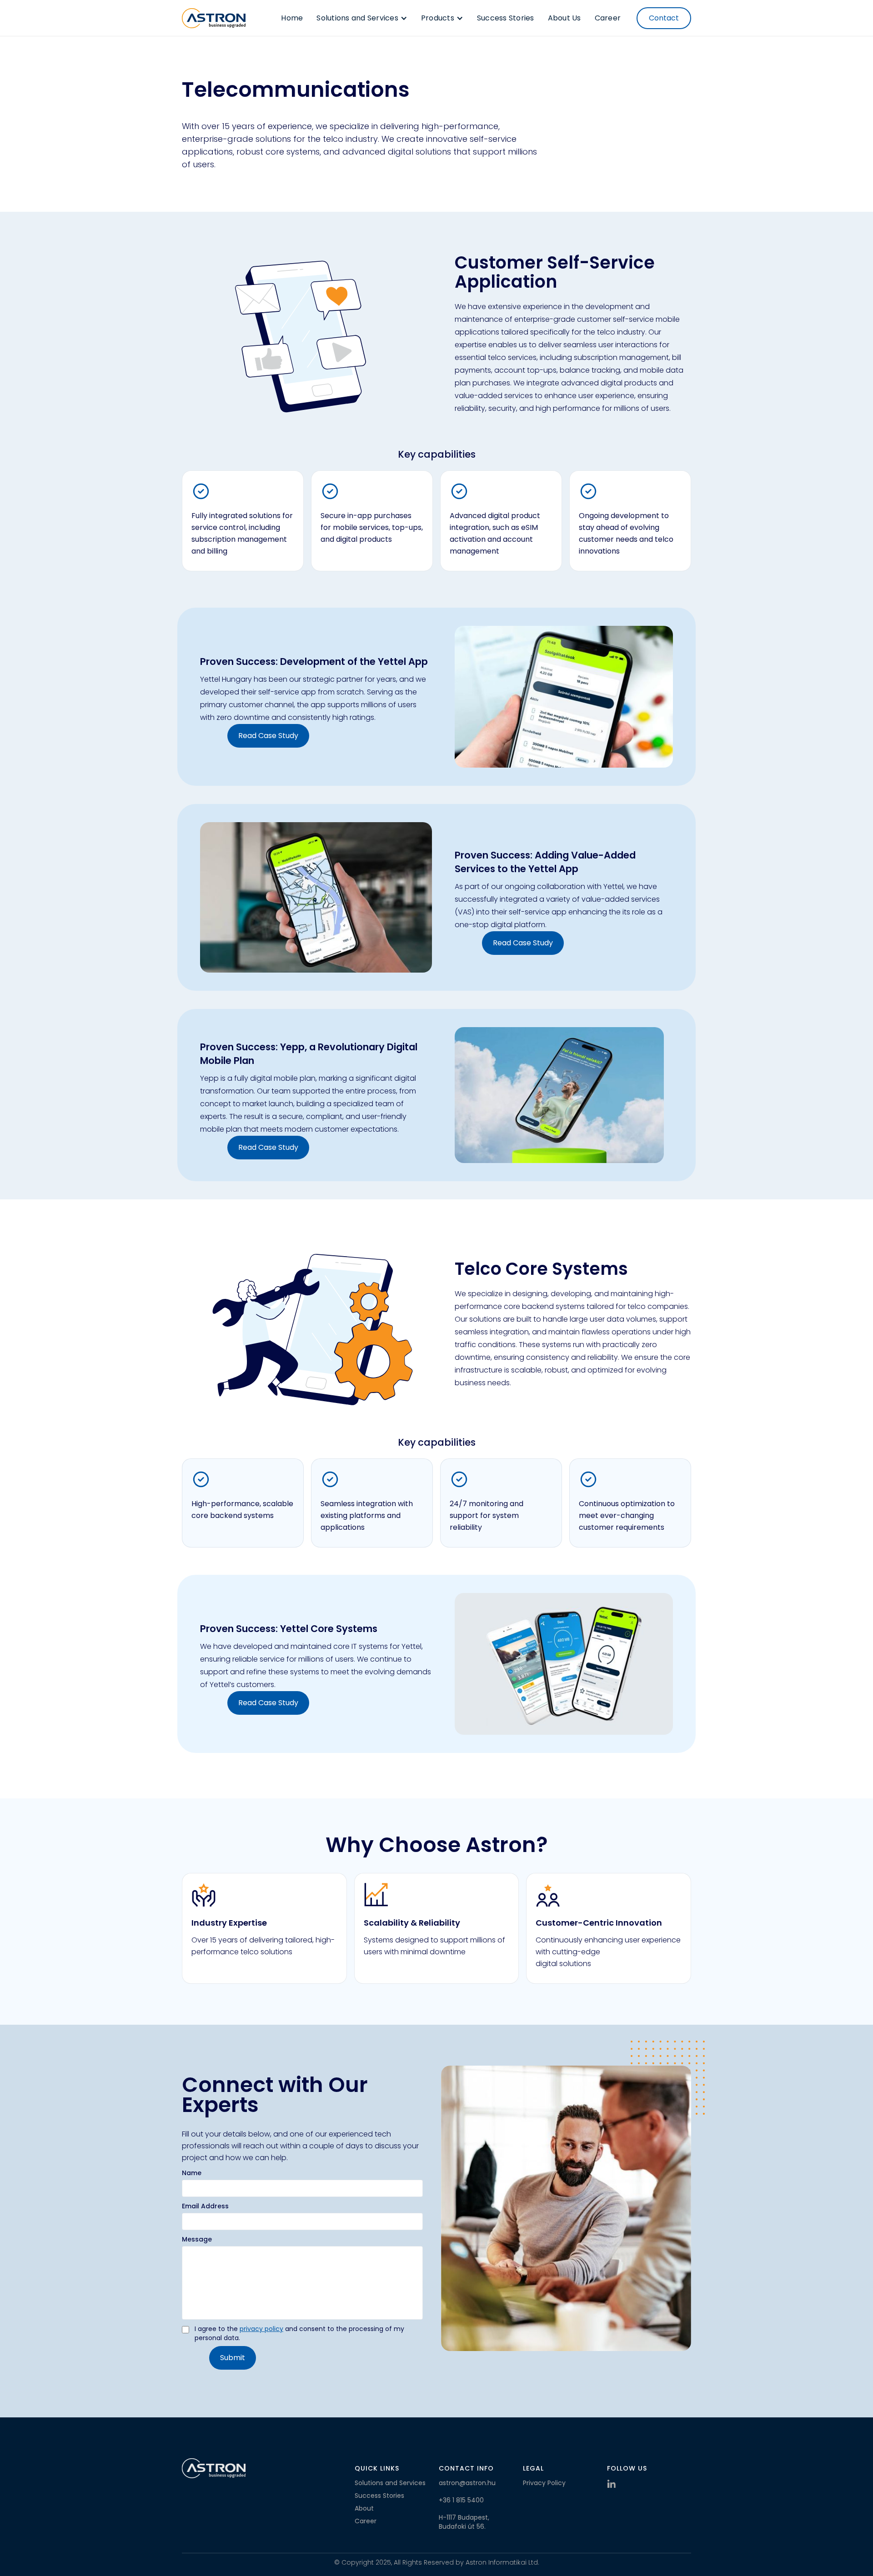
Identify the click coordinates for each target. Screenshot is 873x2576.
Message (197, 2239)
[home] (214, 18)
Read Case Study (268, 736)
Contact (664, 18)
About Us (564, 18)
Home (292, 18)
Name (192, 2173)
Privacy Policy (544, 2483)
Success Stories (506, 18)
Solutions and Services (390, 2483)
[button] (362, 18)
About (364, 2508)
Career (608, 18)
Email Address (205, 2206)
